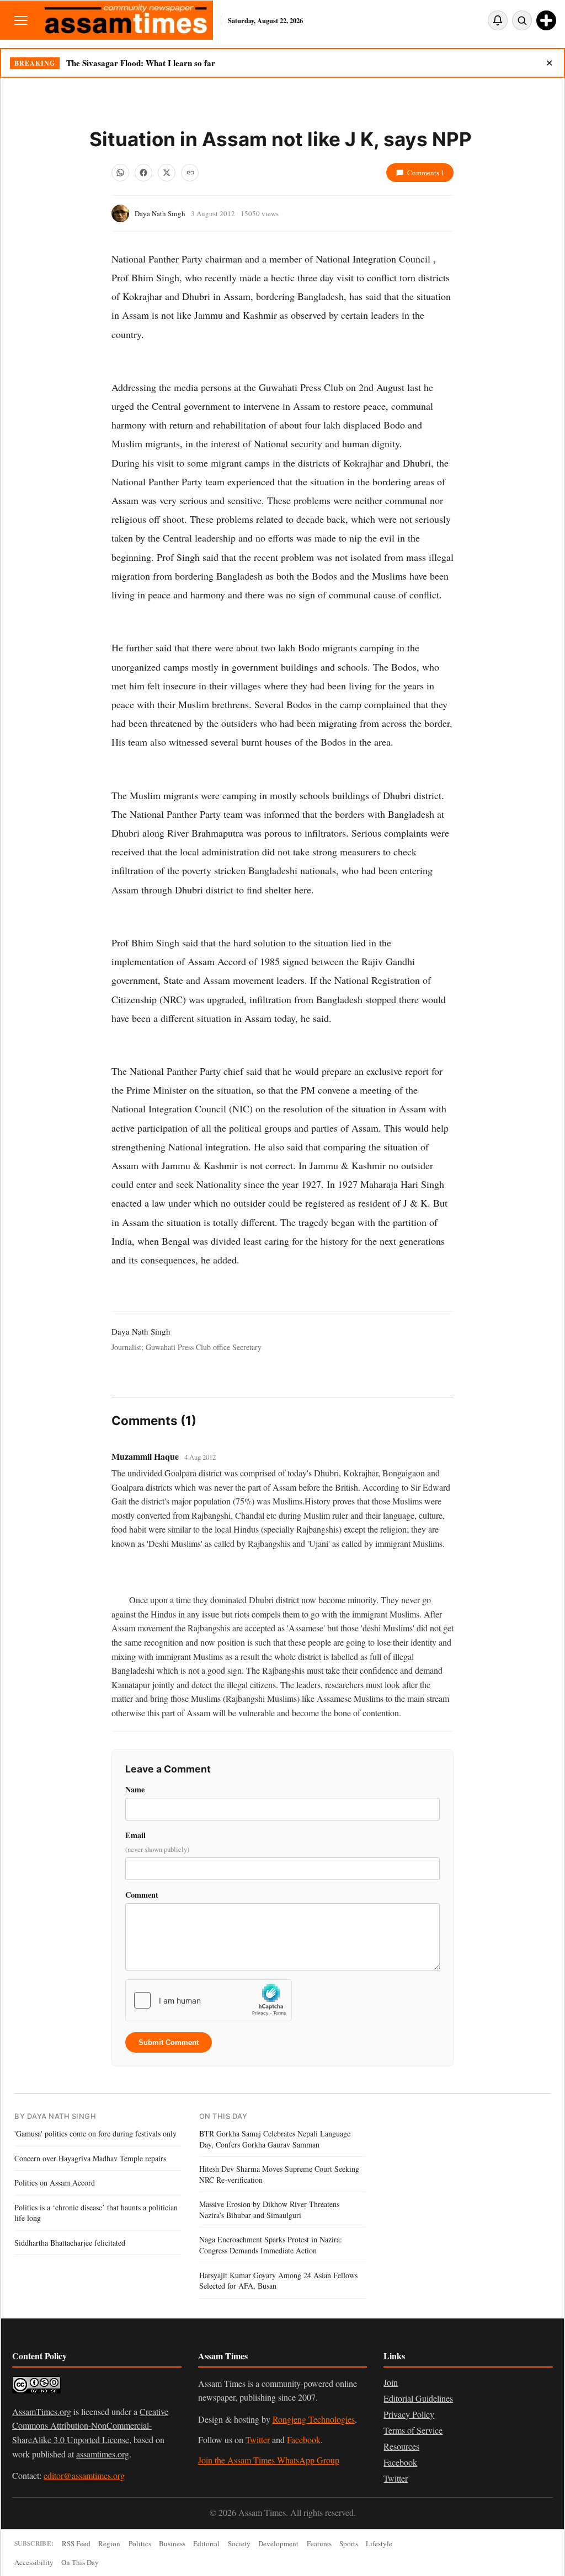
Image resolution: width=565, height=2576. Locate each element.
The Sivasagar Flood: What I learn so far (141, 63)
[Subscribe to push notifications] (498, 20)
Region (109, 2543)
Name (135, 1789)
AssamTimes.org (42, 2411)
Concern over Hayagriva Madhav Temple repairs (90, 2158)
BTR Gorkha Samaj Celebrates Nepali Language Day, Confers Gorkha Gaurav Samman (275, 2139)
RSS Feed (76, 2543)
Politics (140, 2543)
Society (239, 2543)
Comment (142, 1895)
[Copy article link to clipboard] (190, 173)
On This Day (80, 2562)
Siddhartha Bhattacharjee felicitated (70, 2243)
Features (319, 2543)
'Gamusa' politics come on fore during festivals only (95, 2133)
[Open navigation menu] (21, 20)
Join (391, 2382)
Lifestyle (379, 2543)
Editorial (206, 2543)
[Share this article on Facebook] (143, 173)
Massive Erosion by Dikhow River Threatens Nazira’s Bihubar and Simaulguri (269, 2210)
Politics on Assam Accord (55, 2183)
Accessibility (34, 2562)
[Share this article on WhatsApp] (120, 173)
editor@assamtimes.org (84, 2475)
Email (157, 1842)
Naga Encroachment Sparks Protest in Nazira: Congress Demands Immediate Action (271, 2245)
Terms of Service (413, 2430)
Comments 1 (426, 173)
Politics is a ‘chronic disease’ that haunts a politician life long (96, 2213)
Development (278, 2543)
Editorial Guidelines (418, 2398)
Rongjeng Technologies (314, 2419)
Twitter (258, 2440)
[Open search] (522, 20)
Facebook (304, 2440)
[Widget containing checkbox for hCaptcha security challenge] (209, 2000)
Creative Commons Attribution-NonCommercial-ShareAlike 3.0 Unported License (90, 2425)
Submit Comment (169, 2042)
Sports (349, 2543)
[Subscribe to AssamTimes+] (546, 20)
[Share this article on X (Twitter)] (167, 173)
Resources (401, 2446)
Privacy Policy (409, 2414)
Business (172, 2543)
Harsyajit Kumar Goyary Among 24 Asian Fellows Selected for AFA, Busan (278, 2281)
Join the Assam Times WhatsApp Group (269, 2460)
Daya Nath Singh (160, 213)
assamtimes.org (103, 2454)
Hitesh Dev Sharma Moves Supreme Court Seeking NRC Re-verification (279, 2174)
